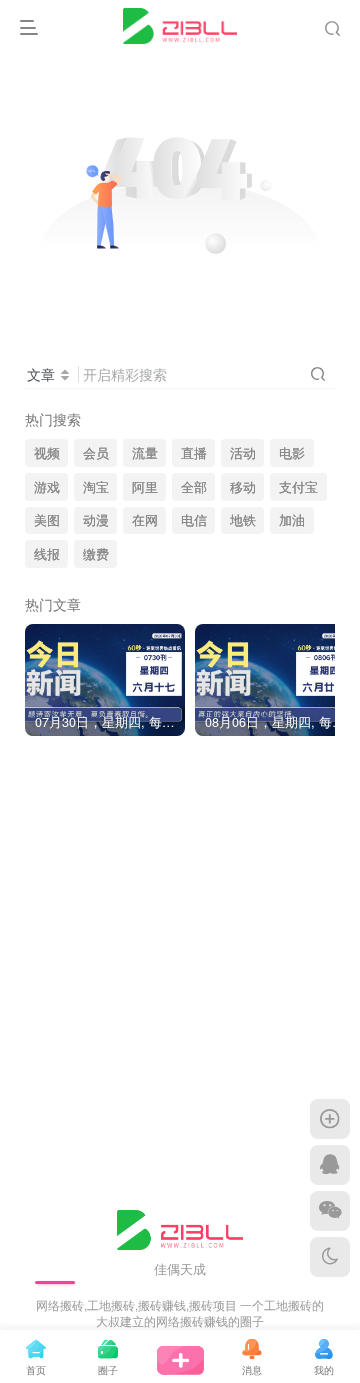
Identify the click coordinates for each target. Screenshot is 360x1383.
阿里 (145, 487)
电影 (292, 453)
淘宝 (96, 487)
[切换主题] (330, 1257)
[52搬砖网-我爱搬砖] (180, 1227)
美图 (47, 520)
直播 (194, 453)
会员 (96, 453)
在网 (145, 520)
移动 (243, 487)
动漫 (96, 520)
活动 (243, 453)
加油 (292, 520)
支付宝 (298, 487)
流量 (145, 453)
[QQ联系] (330, 1165)
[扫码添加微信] (330, 1211)
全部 (194, 487)
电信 (194, 520)
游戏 (47, 487)
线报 (47, 554)
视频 (47, 453)
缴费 (96, 554)
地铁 (243, 520)
